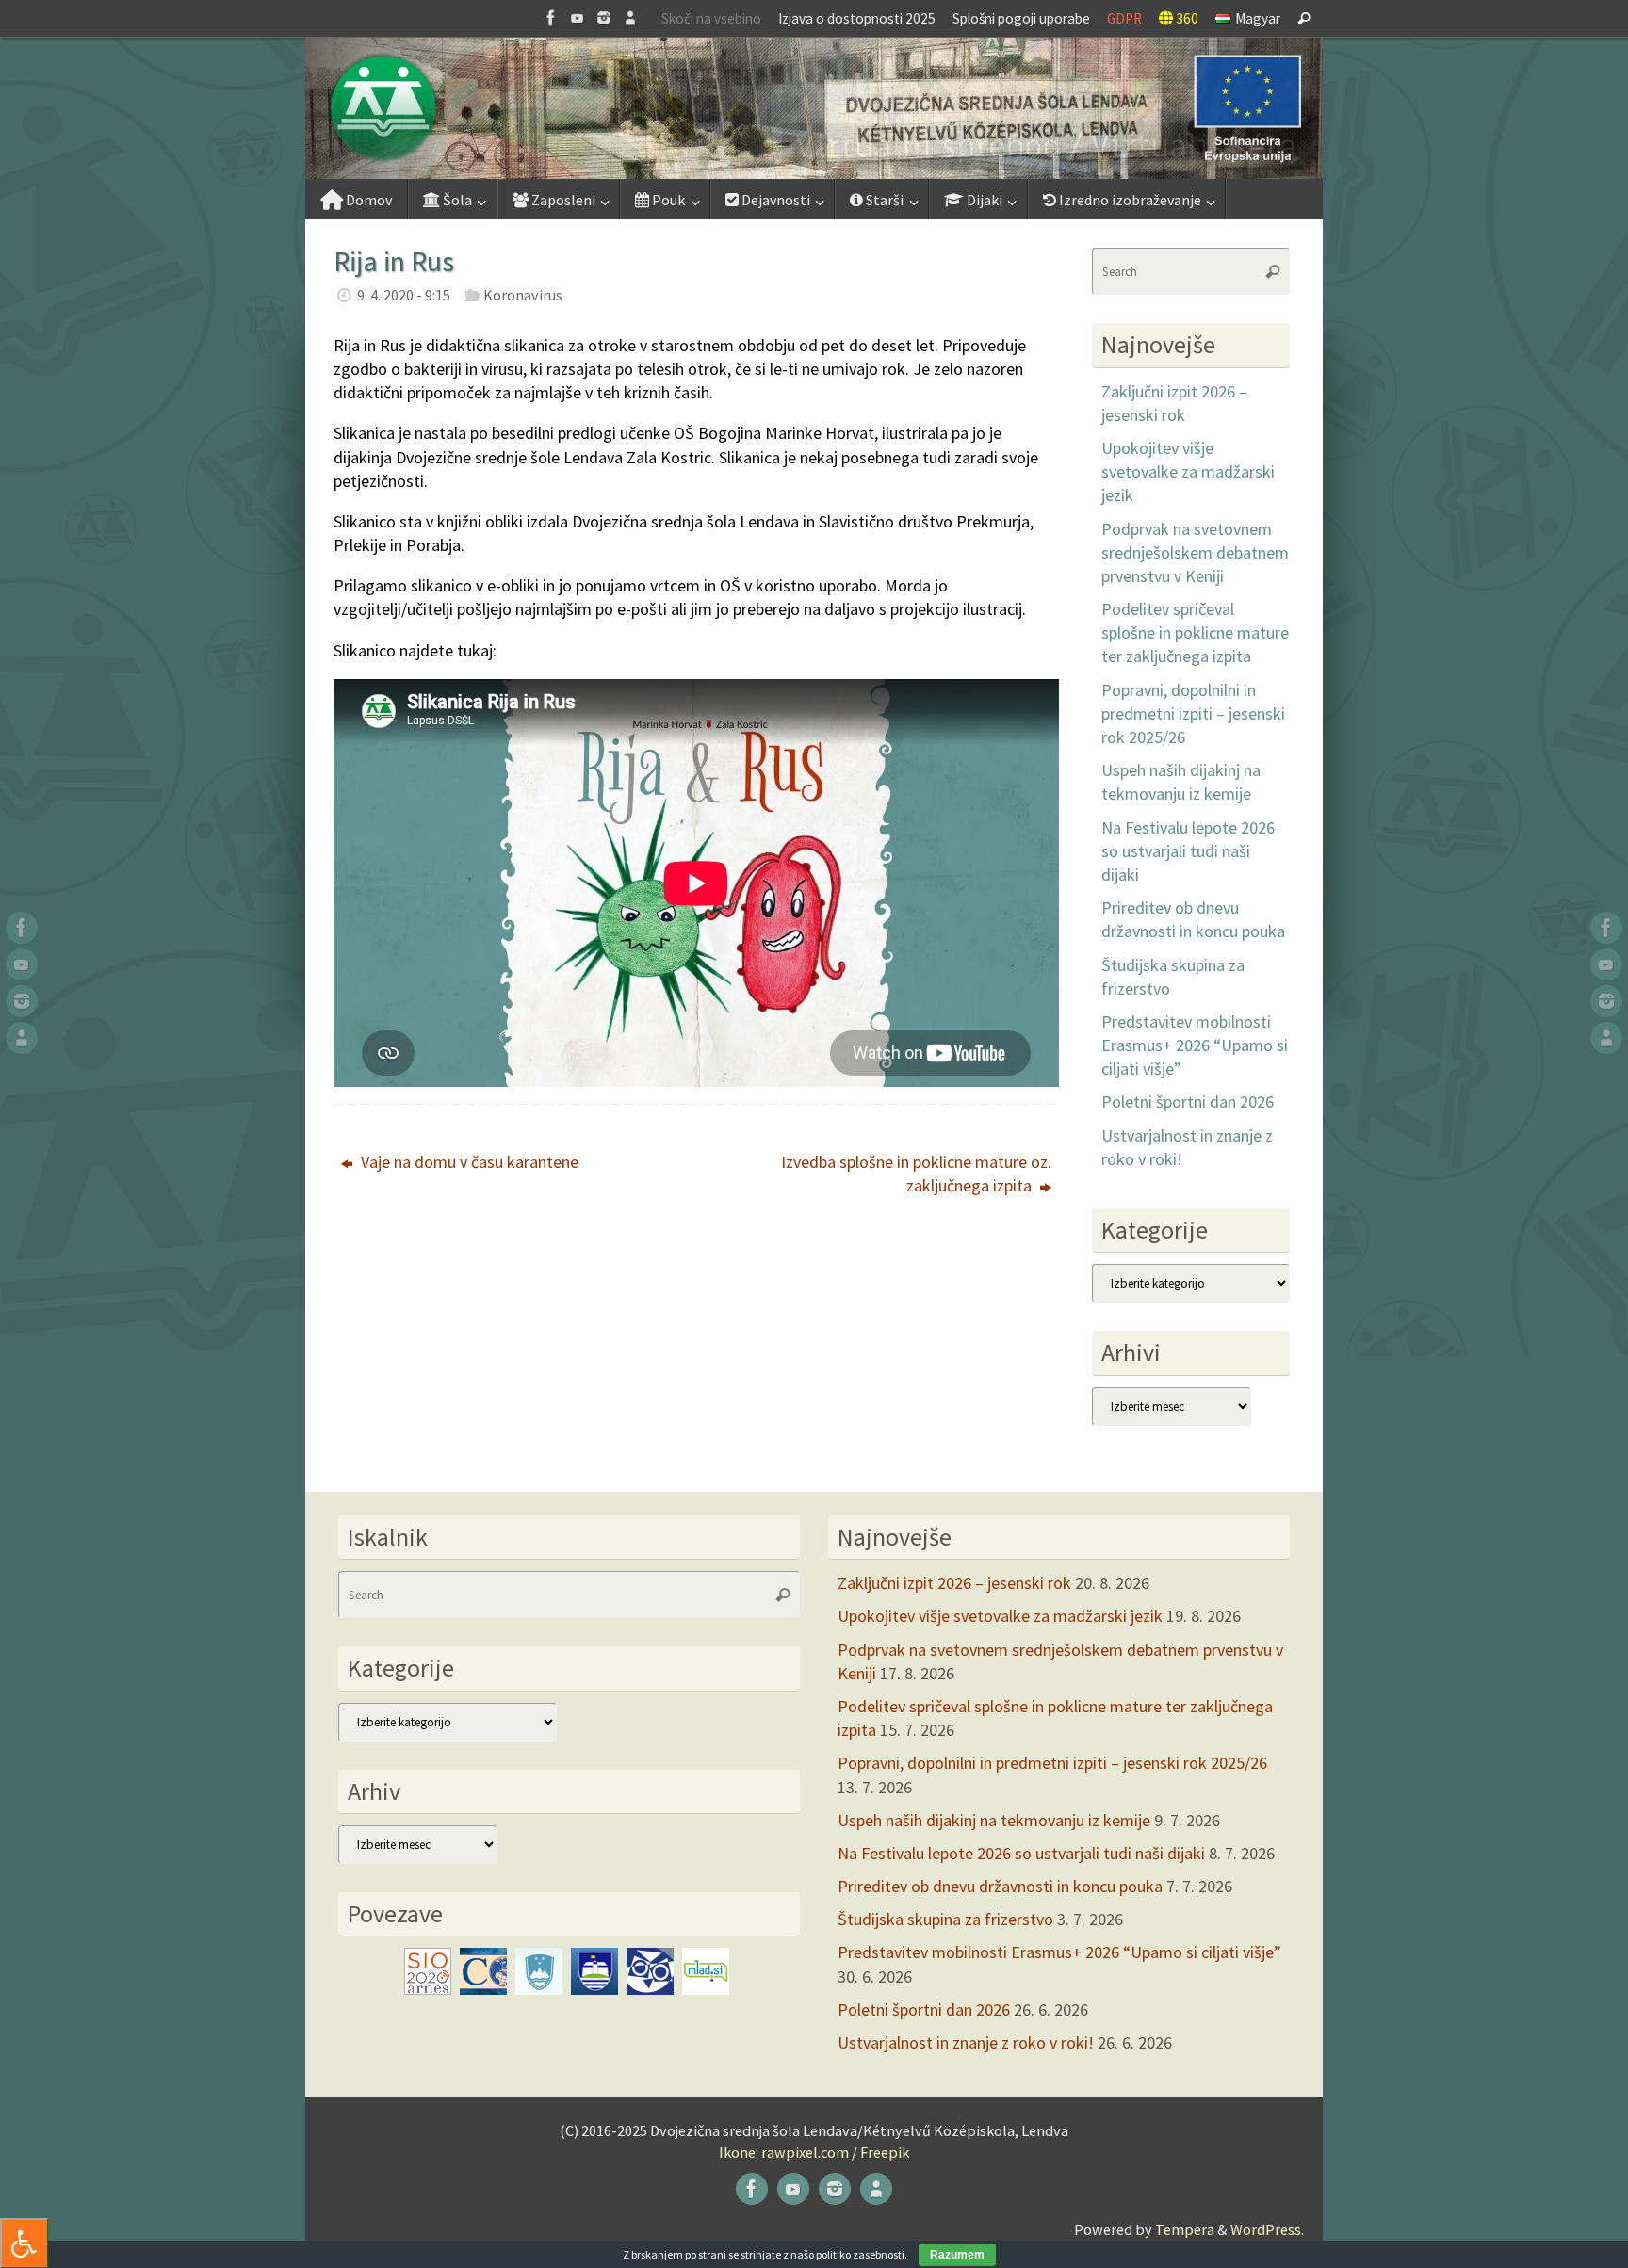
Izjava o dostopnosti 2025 (857, 18)
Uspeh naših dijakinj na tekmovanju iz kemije (994, 1820)
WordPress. (1267, 2229)
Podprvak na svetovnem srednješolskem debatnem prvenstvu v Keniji (1195, 552)
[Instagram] (604, 18)
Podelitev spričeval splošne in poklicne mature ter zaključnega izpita (1195, 632)
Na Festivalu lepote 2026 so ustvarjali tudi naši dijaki (1188, 851)
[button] (814, 108)
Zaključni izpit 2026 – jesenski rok (954, 1583)
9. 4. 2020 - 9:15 (404, 295)
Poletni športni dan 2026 (1188, 1102)
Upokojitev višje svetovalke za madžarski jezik (1188, 471)
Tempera (1185, 2229)
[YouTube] (578, 18)
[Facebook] (551, 18)
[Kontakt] (630, 18)
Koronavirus (523, 295)
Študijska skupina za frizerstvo (945, 1919)
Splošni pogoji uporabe (1021, 18)
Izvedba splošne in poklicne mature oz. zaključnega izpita (916, 1174)
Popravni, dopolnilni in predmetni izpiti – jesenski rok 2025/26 (1193, 713)
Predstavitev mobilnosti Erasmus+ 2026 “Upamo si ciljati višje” (1195, 1045)
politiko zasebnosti (860, 2254)
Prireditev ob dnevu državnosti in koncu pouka (1000, 1886)
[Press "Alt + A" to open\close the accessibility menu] (24, 2243)
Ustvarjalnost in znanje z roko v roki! (966, 2042)
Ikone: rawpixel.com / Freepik (814, 2152)
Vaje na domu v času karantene (468, 1162)
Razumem (957, 2255)
